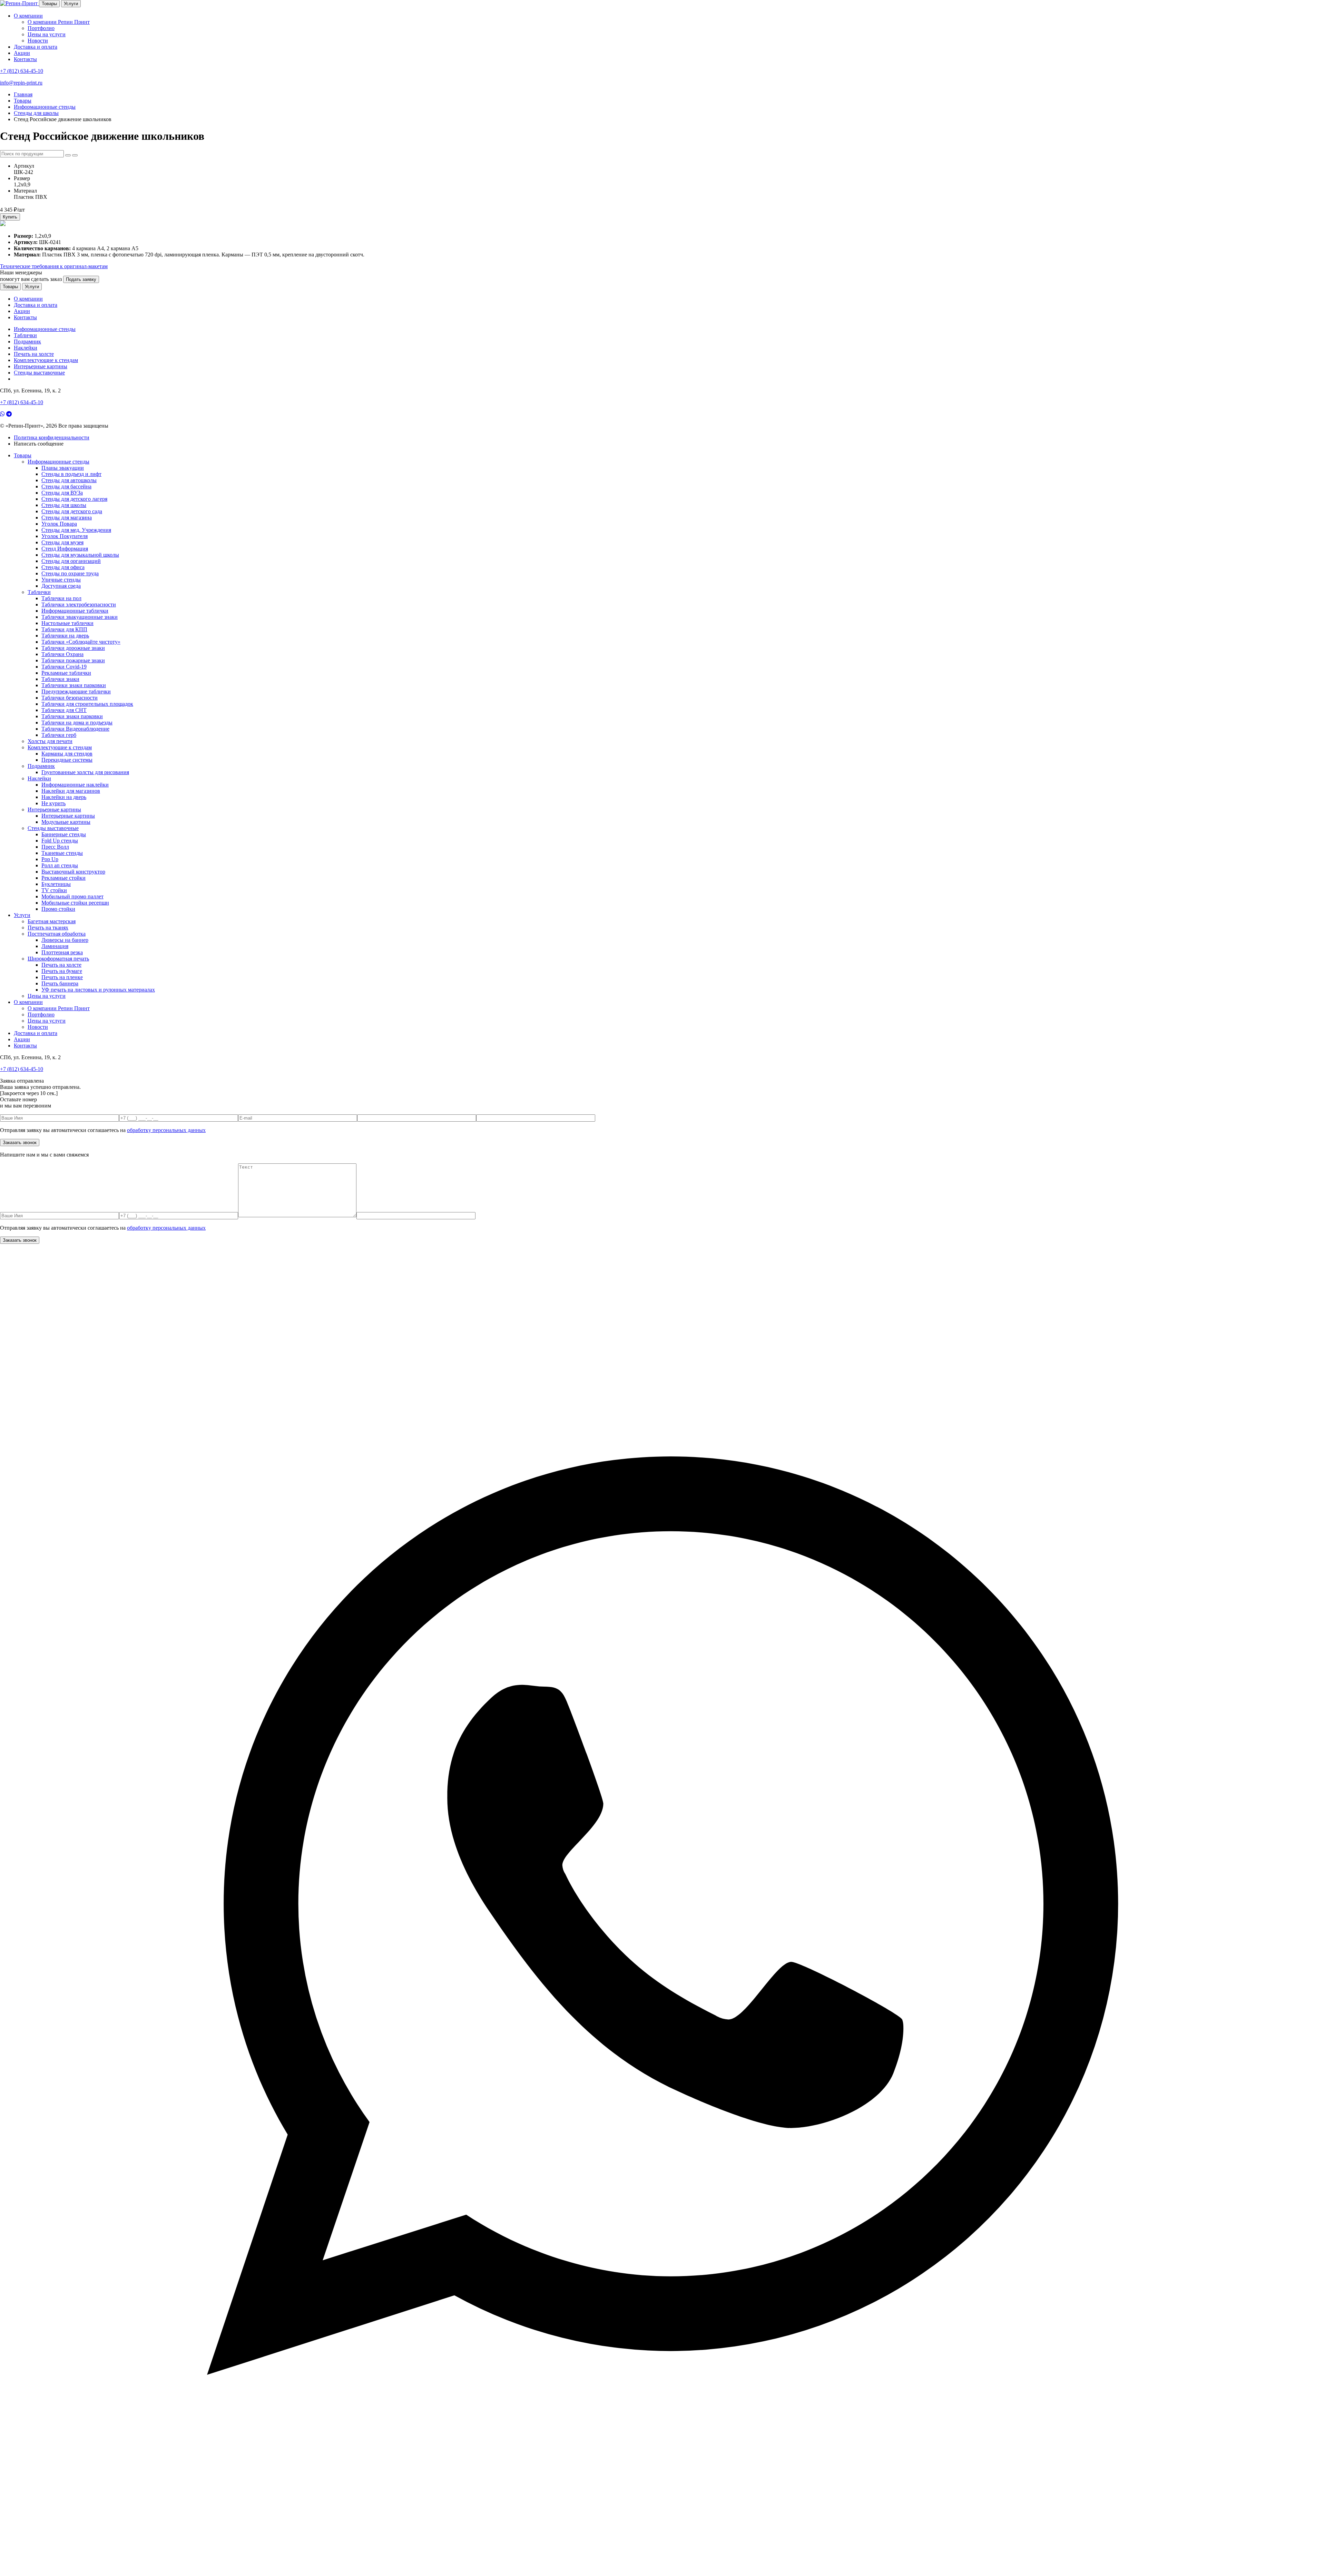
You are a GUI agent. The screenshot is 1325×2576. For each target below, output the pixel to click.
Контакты (25, 59)
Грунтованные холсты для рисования (85, 772)
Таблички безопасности (70, 698)
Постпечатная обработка (57, 934)
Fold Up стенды (60, 841)
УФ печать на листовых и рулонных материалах (98, 990)
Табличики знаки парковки (74, 685)
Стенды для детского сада (72, 511)
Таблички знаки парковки (72, 716)
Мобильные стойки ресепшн (75, 903)
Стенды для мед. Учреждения (76, 530)
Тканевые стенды (62, 853)
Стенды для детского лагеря (74, 499)
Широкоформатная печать (58, 959)
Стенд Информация (65, 549)
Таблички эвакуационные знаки (80, 617)
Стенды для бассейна (66, 486)
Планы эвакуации (63, 468)
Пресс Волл (55, 847)
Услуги (71, 4)
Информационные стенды (45, 329)
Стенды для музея (62, 542)
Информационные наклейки (75, 785)
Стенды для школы (64, 505)
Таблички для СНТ (64, 710)
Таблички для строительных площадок (87, 704)
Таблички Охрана (62, 654)
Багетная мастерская (52, 921)
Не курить (53, 803)
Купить (10, 217)
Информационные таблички (75, 611)
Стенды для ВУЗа (62, 493)
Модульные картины (66, 822)
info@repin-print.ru (21, 83)
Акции (22, 53)
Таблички (25, 335)
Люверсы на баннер (65, 940)
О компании (28, 16)
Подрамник (27, 341)
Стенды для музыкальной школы (80, 555)
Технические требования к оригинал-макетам (54, 266)
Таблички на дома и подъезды (77, 723)
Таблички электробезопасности (79, 604)
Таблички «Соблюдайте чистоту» (81, 642)
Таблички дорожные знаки (73, 648)
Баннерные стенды (64, 834)
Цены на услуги (47, 34)
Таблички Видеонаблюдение (75, 729)
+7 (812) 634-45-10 (22, 71)
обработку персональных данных (166, 1130)
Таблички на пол (61, 598)
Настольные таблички (67, 623)
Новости (38, 41)
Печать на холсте (34, 354)
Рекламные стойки (63, 878)
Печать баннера (60, 983)
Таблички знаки (60, 679)
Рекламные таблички (66, 673)
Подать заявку (81, 279)
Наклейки (26, 348)
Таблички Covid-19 (64, 667)
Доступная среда (61, 586)
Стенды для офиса (63, 567)
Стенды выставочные (39, 373)
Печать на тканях (48, 928)
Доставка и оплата (36, 47)
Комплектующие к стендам (46, 360)
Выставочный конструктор (73, 872)
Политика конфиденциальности (52, 437)
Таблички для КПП (64, 629)
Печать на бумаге (62, 971)
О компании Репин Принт (59, 22)
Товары (49, 4)
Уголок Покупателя (65, 536)
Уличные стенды (61, 580)
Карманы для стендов (67, 754)
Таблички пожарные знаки (73, 660)
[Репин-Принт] (19, 3)
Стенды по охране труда (70, 573)
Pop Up (50, 859)
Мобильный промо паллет (72, 896)
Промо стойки (58, 909)
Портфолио (41, 28)
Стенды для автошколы (69, 480)
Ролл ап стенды (60, 865)
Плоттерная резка (62, 952)
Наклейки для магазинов (71, 791)
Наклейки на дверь (64, 797)
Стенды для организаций (71, 561)
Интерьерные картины (41, 366)
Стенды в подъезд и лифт (71, 474)
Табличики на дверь (65, 636)
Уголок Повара (59, 524)
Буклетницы (56, 884)
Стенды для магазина (67, 518)
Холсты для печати (50, 741)
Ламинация (55, 946)
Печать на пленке (62, 977)
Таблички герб (59, 735)
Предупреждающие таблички (76, 691)
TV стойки (54, 890)
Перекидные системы (67, 760)
